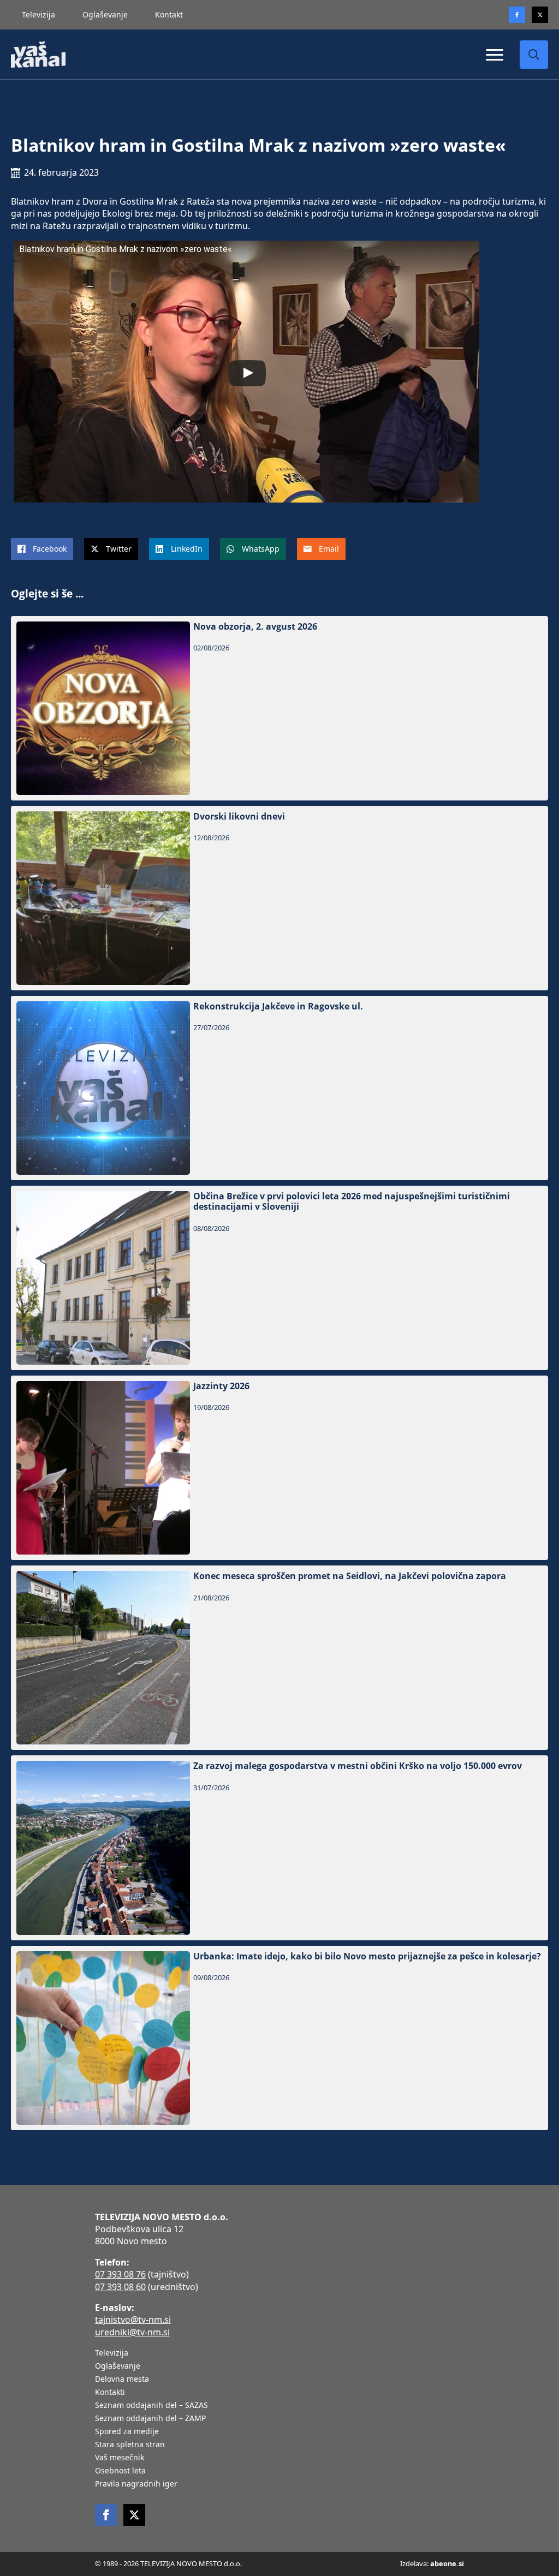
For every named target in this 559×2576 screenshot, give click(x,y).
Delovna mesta (122, 2380)
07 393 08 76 (120, 2274)
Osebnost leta (120, 2471)
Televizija (38, 14)
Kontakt (169, 14)
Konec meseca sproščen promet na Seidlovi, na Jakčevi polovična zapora (350, 1576)
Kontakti (110, 2393)
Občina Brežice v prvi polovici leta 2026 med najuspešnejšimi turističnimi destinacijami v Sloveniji (352, 1202)
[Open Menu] (495, 55)
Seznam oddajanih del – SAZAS (151, 2406)
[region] (142, 2490)
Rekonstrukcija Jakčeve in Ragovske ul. (278, 1006)
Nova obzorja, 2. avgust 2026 (255, 627)
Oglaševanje (105, 14)
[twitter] (540, 15)
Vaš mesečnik (120, 2458)
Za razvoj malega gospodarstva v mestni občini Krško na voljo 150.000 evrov (358, 1766)
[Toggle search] (534, 55)
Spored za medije (127, 2432)
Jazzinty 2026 (221, 1386)
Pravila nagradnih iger (136, 2484)
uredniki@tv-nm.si (132, 2332)
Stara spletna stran (130, 2445)
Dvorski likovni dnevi (239, 817)
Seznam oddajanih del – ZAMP (150, 2419)
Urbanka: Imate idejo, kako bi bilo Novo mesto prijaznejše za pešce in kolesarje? (367, 1956)
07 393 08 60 (120, 2287)
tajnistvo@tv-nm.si (133, 2320)
